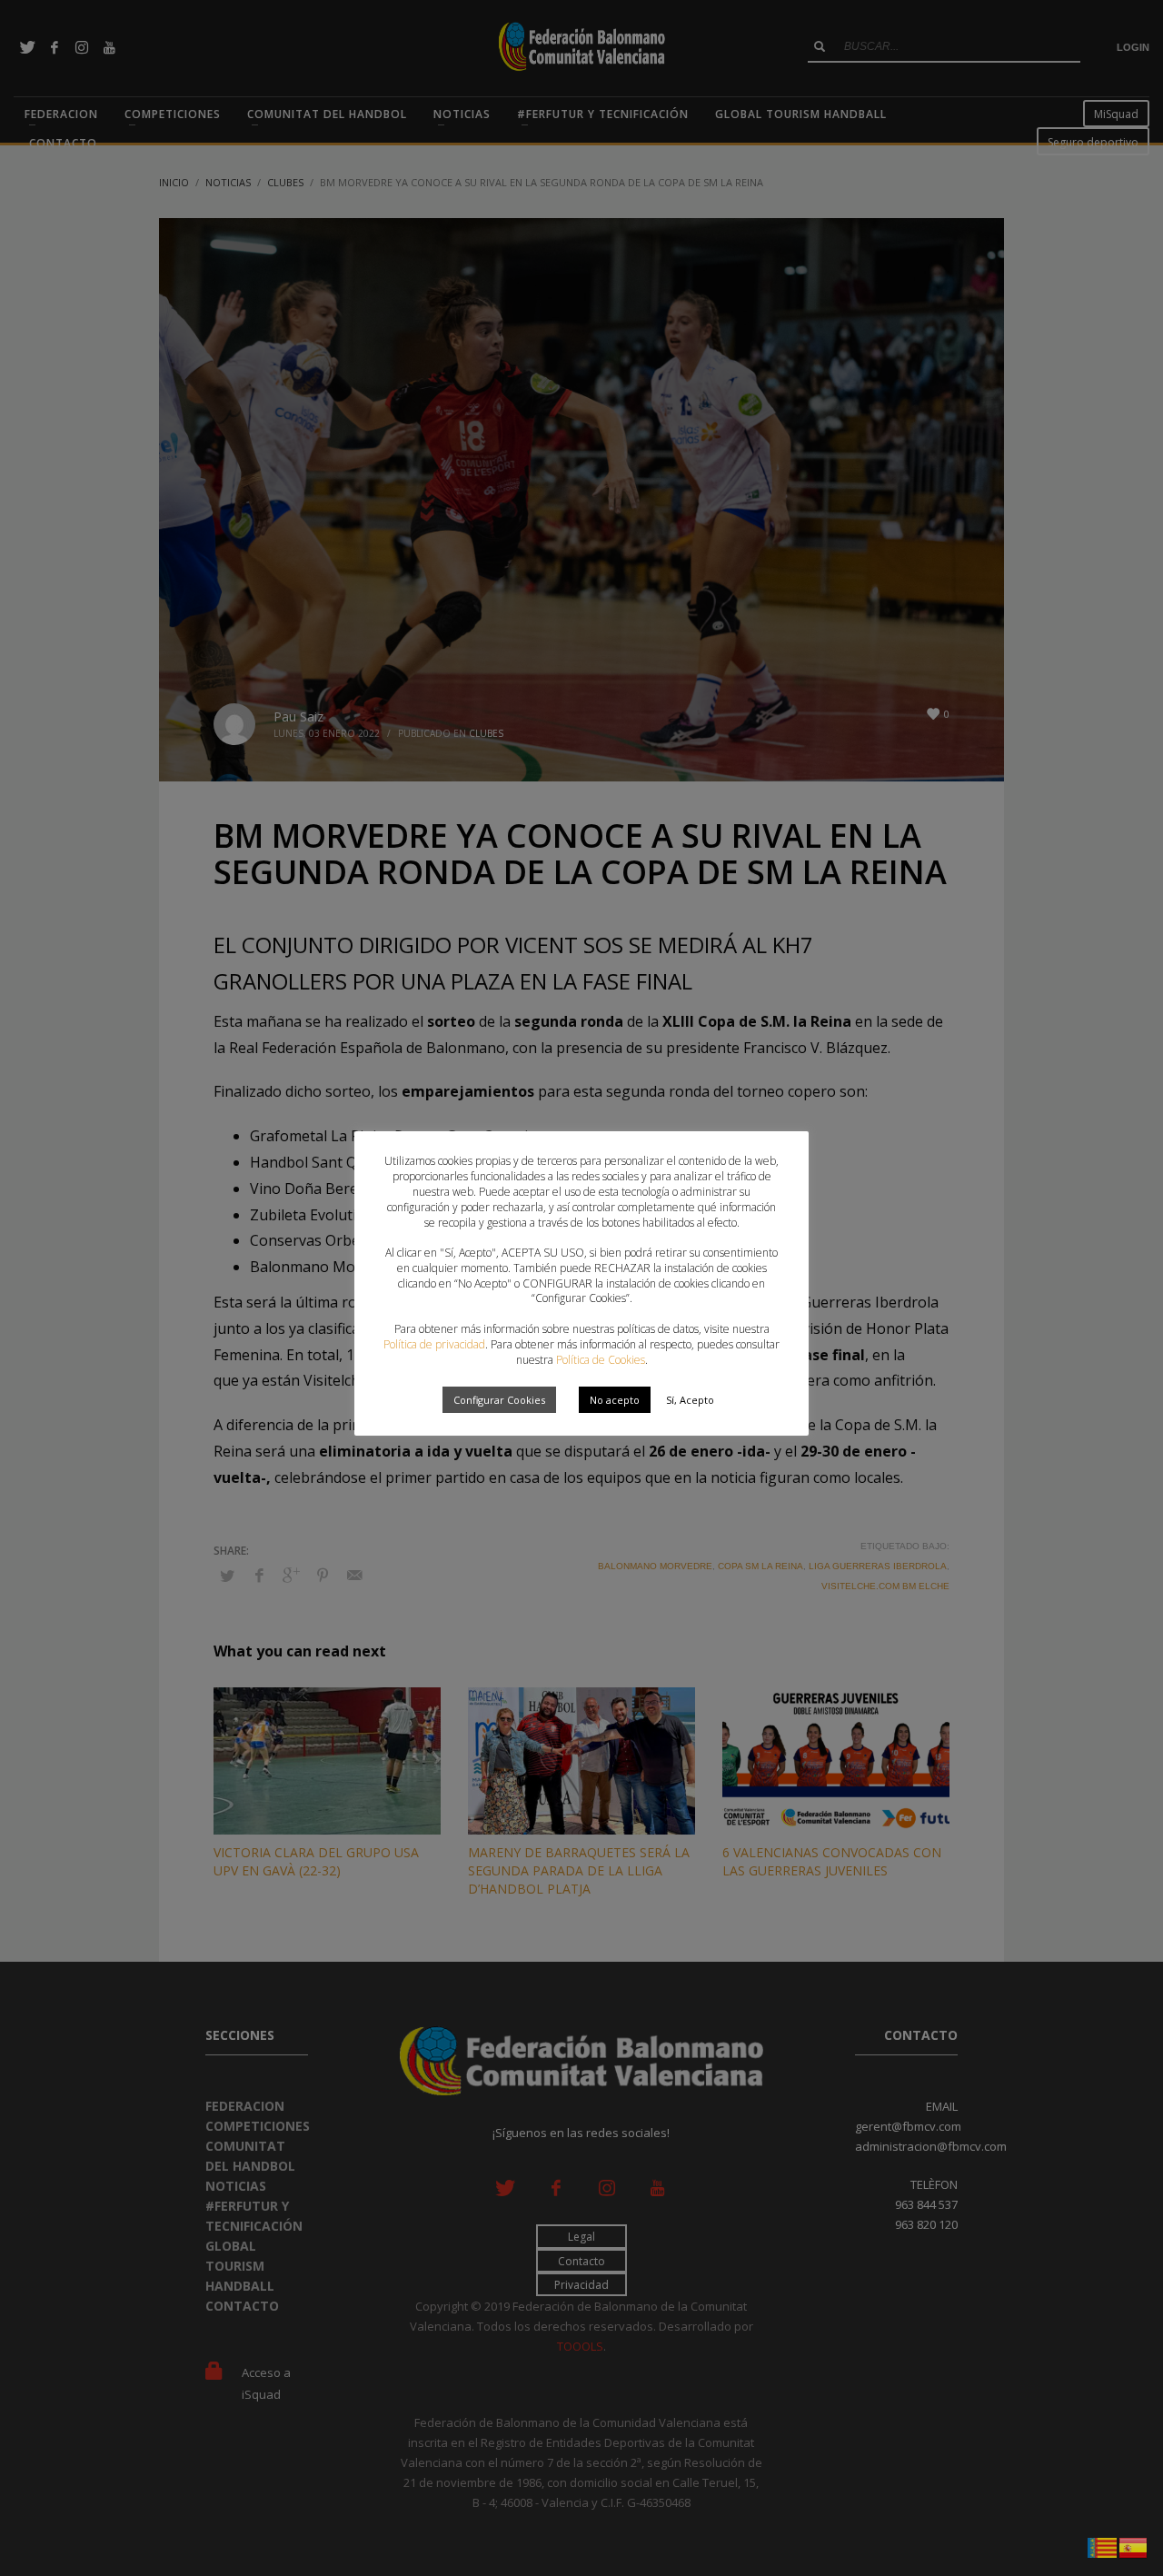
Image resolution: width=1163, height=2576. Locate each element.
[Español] (1134, 2546)
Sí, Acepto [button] (690, 1400)
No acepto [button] (615, 1400)
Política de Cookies (601, 1360)
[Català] (1103, 2546)
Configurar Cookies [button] (499, 1400)
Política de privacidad (434, 1344)
